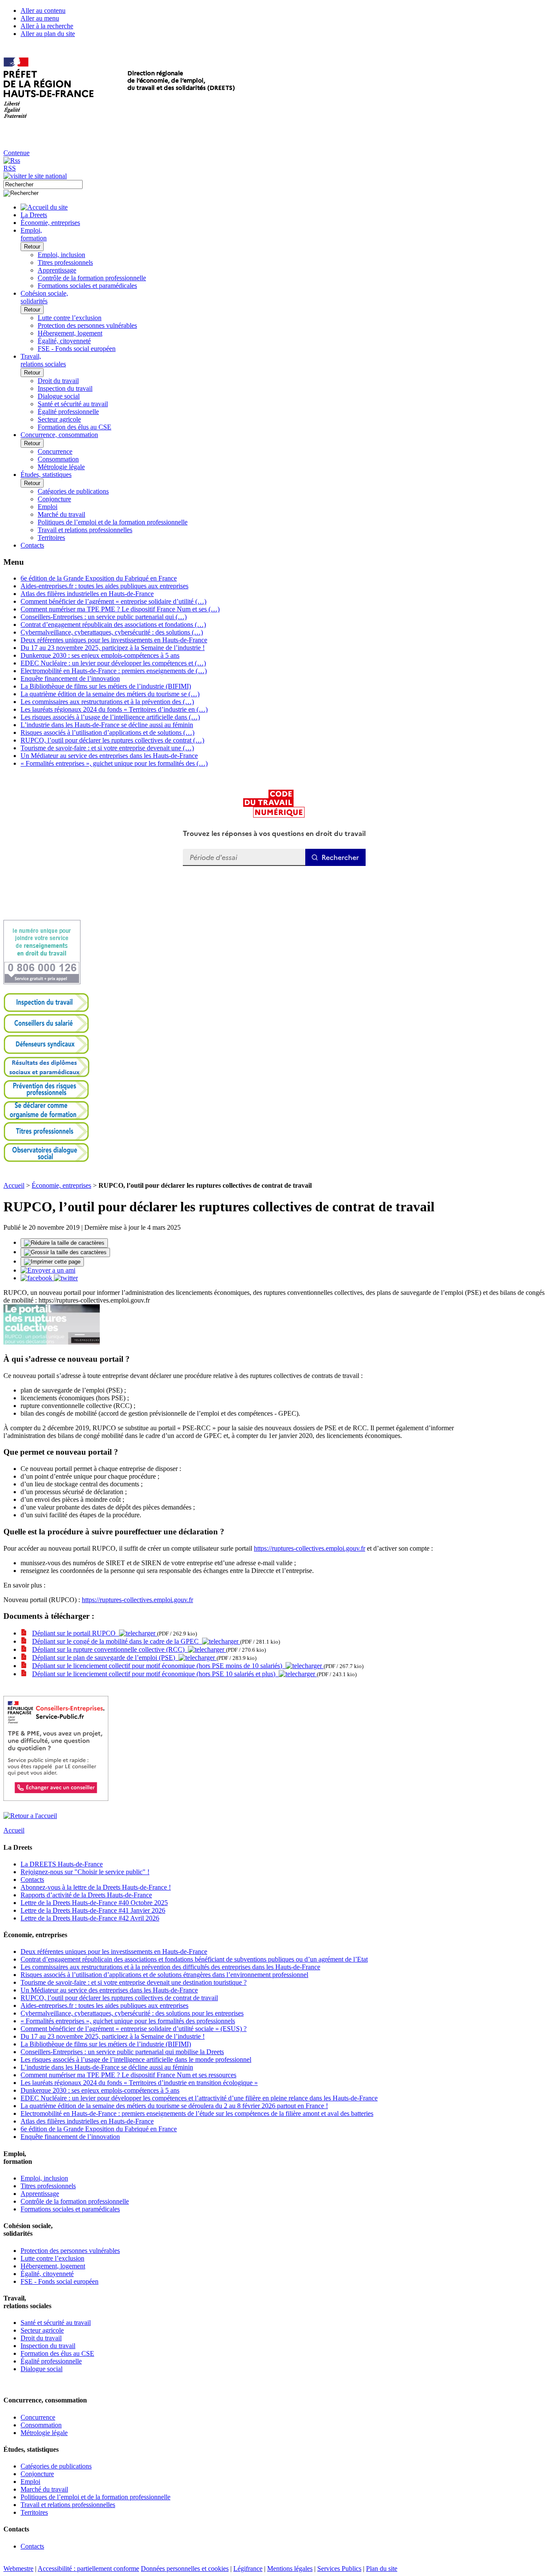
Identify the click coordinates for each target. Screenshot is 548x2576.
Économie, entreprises (61, 1185)
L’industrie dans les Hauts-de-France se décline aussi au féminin (107, 725)
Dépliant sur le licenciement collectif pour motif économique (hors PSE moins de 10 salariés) (159, 1666)
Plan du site (382, 2569)
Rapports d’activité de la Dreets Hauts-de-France (86, 1895)
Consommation (58, 459)
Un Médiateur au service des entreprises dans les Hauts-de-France (109, 756)
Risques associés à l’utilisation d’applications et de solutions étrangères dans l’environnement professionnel (164, 1975)
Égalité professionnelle (68, 412)
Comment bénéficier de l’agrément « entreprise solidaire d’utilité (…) (113, 601)
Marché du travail (61, 514)
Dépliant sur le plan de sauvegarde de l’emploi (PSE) (105, 1658)
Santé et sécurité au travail (73, 404)
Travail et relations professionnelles (85, 530)
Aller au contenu (43, 10)
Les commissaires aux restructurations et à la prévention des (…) (107, 702)
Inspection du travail (65, 388)
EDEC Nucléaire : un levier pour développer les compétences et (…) (113, 663)
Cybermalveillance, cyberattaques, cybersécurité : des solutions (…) (112, 632)
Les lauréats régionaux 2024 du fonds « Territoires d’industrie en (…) (114, 709)
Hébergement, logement (70, 333)
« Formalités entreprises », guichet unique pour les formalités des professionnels (128, 2021)
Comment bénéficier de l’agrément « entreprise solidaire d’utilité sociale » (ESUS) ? (134, 2029)
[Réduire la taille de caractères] (64, 1243)
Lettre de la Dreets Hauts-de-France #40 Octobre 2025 (94, 1903)
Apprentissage (57, 270)
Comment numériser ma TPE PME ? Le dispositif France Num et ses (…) (120, 609)
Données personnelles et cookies (185, 2569)
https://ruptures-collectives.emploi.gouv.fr (310, 1548)
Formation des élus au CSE (74, 427)
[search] (43, 184)
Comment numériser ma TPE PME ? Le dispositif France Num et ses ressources (128, 2075)
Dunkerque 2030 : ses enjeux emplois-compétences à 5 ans (100, 655)
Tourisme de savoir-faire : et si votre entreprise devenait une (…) (107, 748)
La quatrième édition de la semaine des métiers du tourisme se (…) (110, 694)
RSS (10, 168)
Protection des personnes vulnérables (87, 325)
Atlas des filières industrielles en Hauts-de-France (87, 594)
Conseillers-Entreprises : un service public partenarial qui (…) (104, 617)
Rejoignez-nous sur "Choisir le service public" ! (85, 1872)
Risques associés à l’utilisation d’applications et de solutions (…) (107, 732)
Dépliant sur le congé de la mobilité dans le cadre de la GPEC (117, 1641)
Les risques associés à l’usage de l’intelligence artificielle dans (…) (110, 717)
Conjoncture (54, 499)
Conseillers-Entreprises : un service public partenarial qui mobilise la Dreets (122, 2052)
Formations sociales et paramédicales (87, 286)
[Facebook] (37, 1278)
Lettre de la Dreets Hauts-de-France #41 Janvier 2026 (93, 1910)
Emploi (48, 507)
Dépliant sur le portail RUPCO (76, 1633)
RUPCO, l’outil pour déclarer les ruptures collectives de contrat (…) (112, 740)
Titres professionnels (65, 262)
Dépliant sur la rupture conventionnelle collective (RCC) (110, 1649)
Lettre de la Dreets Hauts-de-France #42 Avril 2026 (90, 1918)
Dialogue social (59, 396)
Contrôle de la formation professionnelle (92, 278)
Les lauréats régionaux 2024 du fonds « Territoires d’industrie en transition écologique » (139, 2083)
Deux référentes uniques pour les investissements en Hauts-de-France (114, 640)
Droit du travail (58, 381)
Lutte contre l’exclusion (70, 318)
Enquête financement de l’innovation (70, 678)
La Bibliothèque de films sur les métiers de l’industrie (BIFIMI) (106, 686)
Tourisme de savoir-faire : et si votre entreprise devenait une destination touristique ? (134, 1982)
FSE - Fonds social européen (77, 349)
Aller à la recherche (47, 26)
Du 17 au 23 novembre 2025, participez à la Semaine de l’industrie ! (113, 648)
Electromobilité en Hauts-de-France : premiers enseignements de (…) (114, 671)
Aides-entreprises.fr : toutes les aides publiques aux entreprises (104, 586)
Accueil (14, 1185)
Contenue (16, 153)
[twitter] (66, 1278)
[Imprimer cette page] (52, 1262)
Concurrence (55, 451)
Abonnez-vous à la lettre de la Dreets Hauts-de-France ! (96, 1887)
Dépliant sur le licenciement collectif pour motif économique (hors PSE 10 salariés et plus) (155, 1674)
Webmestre (18, 2569)
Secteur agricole (59, 419)
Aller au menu (40, 18)
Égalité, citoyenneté (64, 341)
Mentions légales (290, 2569)
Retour (32, 247)
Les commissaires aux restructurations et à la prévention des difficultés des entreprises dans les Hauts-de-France (170, 1967)
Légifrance (248, 2569)
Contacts (32, 1880)
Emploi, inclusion (61, 255)
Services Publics (339, 2569)
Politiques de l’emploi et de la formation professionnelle (113, 522)
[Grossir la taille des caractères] (65, 1252)
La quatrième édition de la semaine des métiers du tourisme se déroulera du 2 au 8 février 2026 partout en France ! (174, 2106)
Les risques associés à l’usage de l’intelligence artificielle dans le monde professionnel (136, 2059)
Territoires (51, 538)
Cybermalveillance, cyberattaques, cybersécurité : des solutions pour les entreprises (132, 2013)
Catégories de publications (73, 491)
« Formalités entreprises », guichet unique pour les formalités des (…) (114, 763)
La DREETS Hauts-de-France (62, 1864)
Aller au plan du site (48, 34)
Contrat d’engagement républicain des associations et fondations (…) (113, 625)
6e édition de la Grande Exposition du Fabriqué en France (99, 578)
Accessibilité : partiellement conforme (88, 2569)
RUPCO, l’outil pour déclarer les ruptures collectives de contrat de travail (119, 1998)
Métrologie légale (61, 467)
